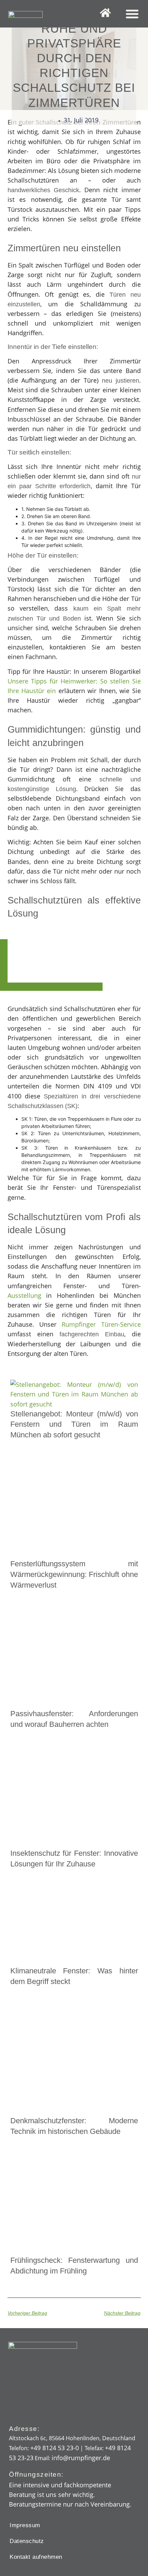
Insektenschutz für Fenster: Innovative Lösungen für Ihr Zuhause (74, 1859)
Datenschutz (27, 2541)
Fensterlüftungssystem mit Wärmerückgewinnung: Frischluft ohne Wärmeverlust (74, 1574)
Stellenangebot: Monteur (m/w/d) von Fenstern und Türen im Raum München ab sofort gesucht (74, 1424)
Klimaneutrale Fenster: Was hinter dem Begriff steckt (74, 1976)
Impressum (25, 2525)
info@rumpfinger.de (81, 2458)
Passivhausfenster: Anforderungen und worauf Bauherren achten (74, 1719)
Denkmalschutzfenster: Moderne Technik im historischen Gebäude (74, 2126)
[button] (132, 14)
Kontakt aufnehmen (36, 2557)
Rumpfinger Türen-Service (101, 1324)
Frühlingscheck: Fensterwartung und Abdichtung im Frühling (74, 2266)
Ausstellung (24, 1295)
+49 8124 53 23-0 (55, 2448)
